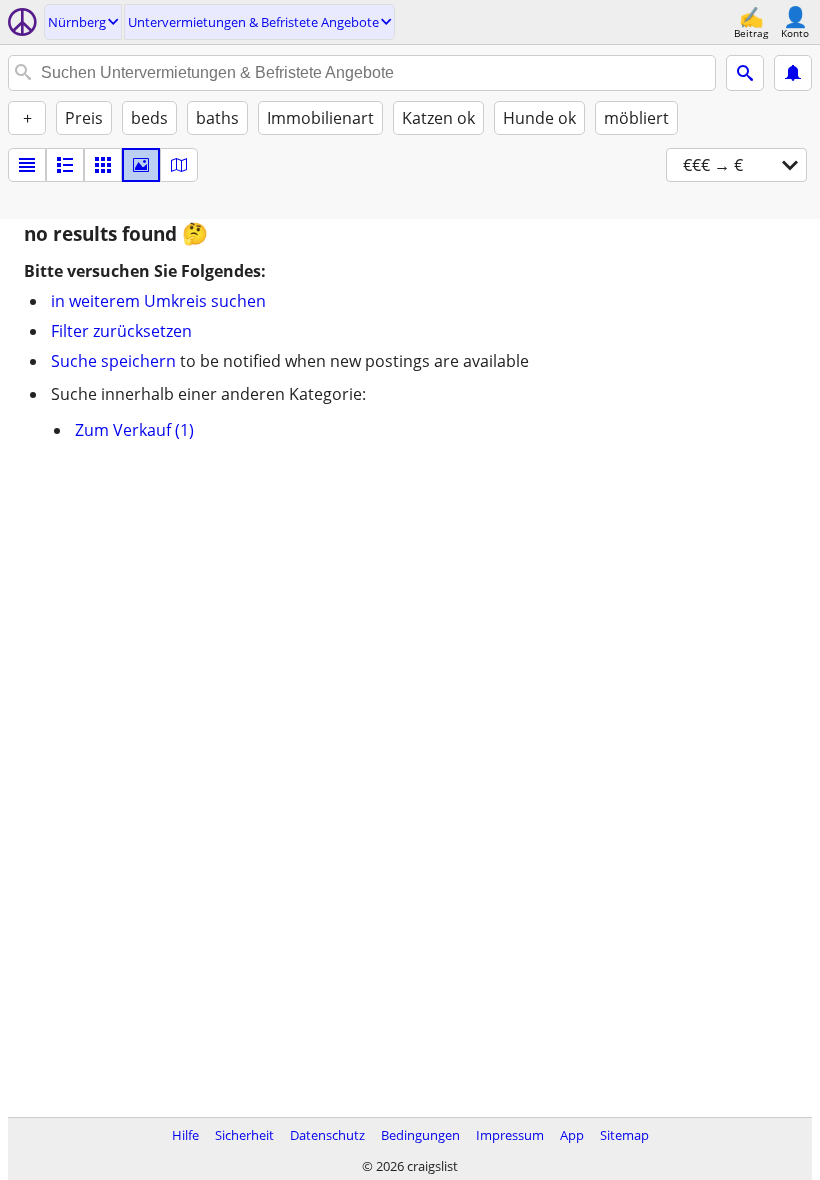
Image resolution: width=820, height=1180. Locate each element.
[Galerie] (141, 165)
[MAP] (179, 165)
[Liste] (27, 165)
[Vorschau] (65, 165)
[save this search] (793, 73)
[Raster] (103, 165)
